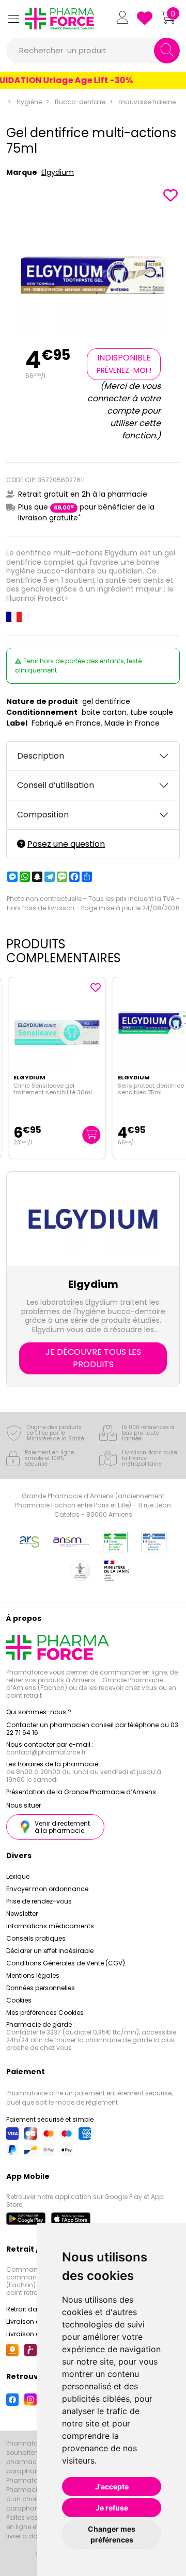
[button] (13, 19)
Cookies (19, 2000)
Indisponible (124, 364)
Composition (43, 815)
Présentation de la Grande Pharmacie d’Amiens (81, 1792)
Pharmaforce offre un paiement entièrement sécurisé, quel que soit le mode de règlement (89, 2098)
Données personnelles (41, 1988)
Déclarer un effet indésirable (50, 1951)
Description (41, 756)
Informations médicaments (50, 1926)
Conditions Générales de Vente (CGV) (66, 1963)
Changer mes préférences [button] (112, 2534)
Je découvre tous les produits (93, 1358)
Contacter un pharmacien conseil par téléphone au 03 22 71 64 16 (92, 1729)
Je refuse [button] (112, 2508)
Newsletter (22, 1914)
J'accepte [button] (112, 2487)
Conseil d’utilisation (56, 785)
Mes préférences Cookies (45, 2013)
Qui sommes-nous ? (39, 1712)
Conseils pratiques (36, 1938)
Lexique (18, 1876)
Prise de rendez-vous (39, 1901)
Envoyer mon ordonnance (47, 1889)
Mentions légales (33, 1975)
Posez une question (66, 844)
